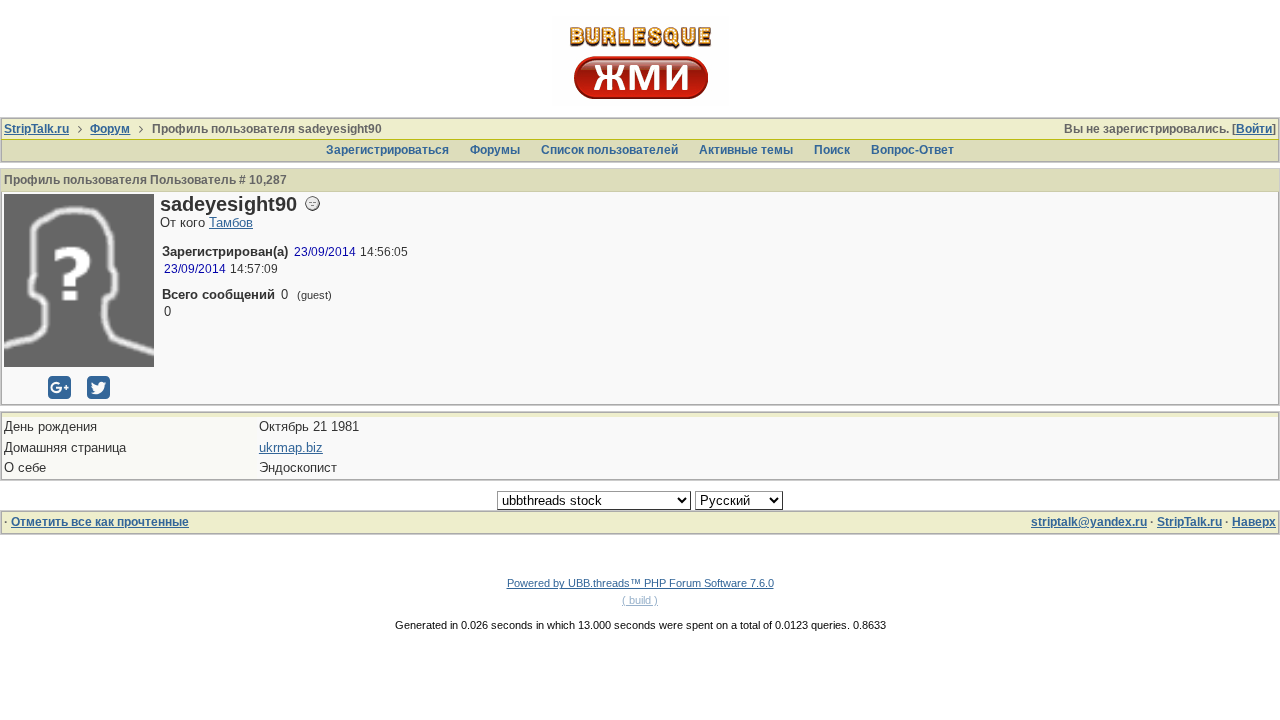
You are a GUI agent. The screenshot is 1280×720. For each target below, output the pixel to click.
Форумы (495, 150)
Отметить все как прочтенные (100, 522)
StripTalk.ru (36, 129)
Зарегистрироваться (387, 150)
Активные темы (746, 150)
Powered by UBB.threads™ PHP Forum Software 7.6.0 (640, 583)
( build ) (640, 600)
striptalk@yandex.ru (1089, 522)
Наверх (1254, 522)
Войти (1254, 129)
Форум (110, 129)
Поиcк (832, 150)
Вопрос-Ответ (912, 150)
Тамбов (231, 222)
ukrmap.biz (291, 447)
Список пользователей (609, 150)
